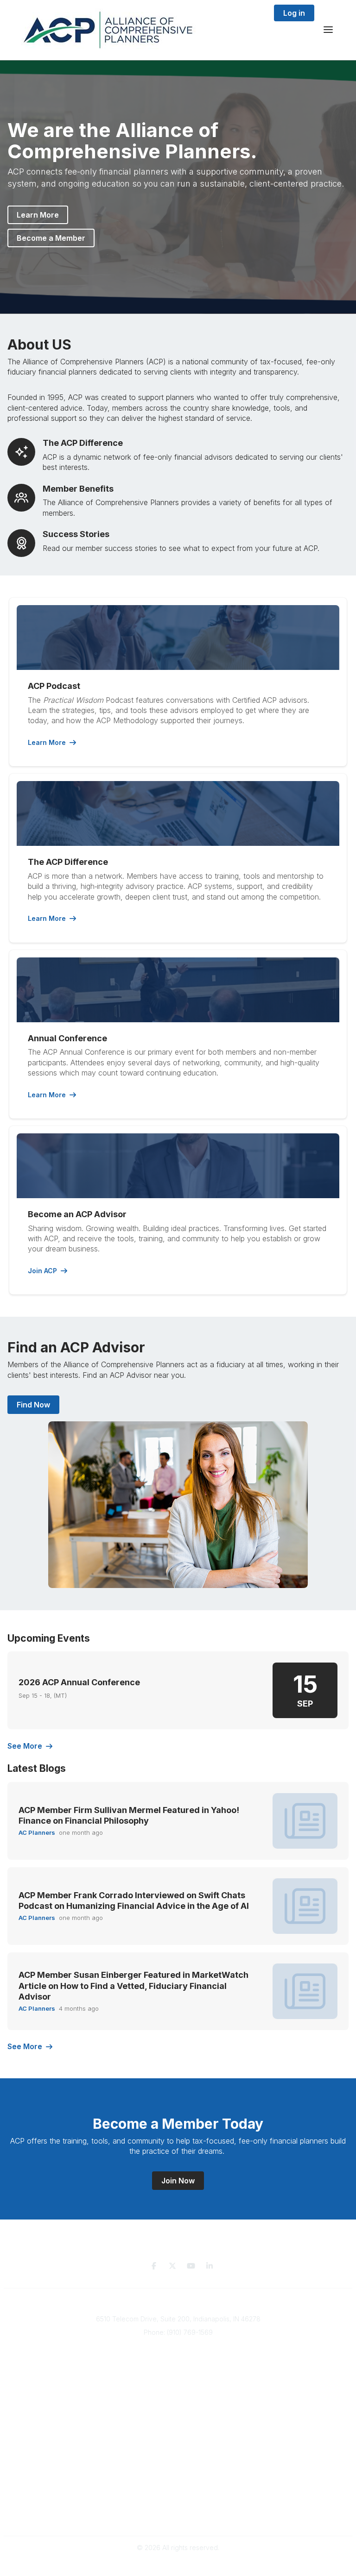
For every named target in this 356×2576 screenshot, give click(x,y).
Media (179, 2401)
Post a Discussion (178, 2461)
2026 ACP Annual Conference (79, 1682)
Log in (294, 13)
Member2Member (178, 2443)
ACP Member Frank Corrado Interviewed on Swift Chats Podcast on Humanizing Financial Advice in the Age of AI (134, 1901)
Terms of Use (178, 2507)
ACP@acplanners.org (178, 2346)
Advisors (179, 2374)
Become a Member (51, 238)
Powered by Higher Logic (178, 2564)
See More (25, 1746)
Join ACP (42, 1271)
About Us (179, 2392)
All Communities (178, 2452)
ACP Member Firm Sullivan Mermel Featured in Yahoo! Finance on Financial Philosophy (129, 1815)
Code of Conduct (178, 2516)
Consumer (179, 2383)
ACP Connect (179, 2410)
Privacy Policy (178, 2498)
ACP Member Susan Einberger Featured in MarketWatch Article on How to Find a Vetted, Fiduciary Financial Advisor (133, 1986)
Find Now (33, 1405)
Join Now (178, 2181)
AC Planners (37, 1832)
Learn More (38, 215)
